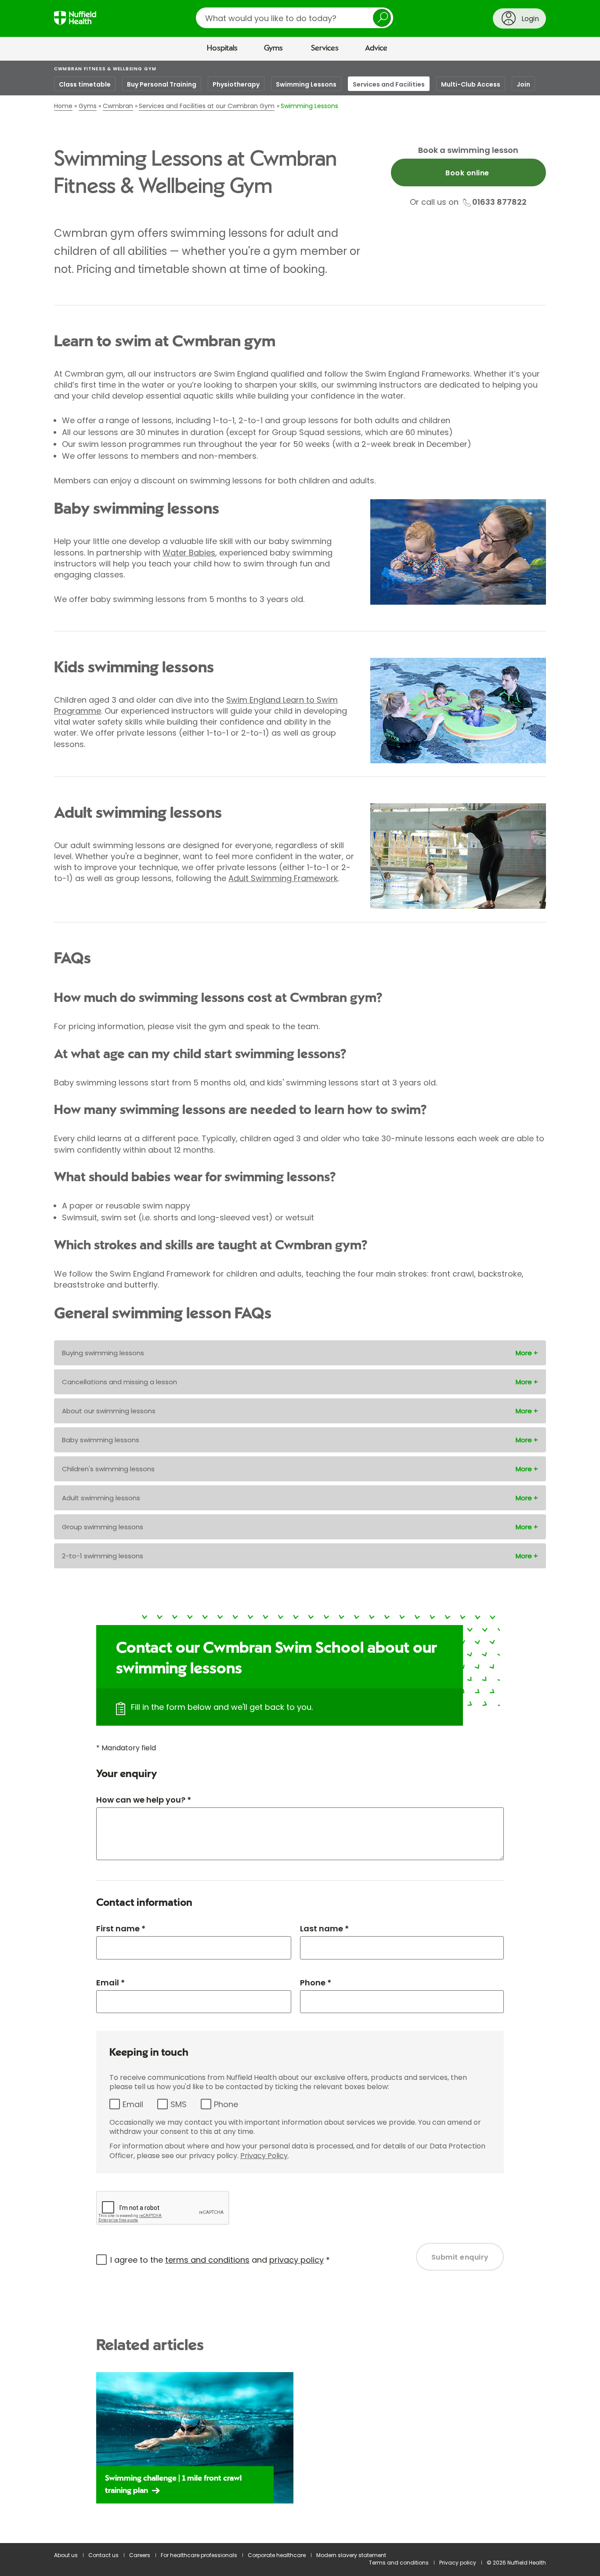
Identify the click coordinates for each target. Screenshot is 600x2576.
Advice (376, 48)
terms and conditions (207, 2260)
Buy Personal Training (162, 84)
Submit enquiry (460, 2257)
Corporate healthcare (277, 2555)
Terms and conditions (399, 2563)
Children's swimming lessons (108, 1469)
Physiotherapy (236, 84)
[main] (300, 1302)
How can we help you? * (144, 1800)
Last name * (324, 1928)
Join (523, 84)
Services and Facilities (389, 84)
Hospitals (222, 48)
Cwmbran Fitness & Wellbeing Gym (105, 69)
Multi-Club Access (471, 84)
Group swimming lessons (103, 1527)
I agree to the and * (220, 2260)
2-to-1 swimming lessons (103, 1556)
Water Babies (189, 553)
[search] (295, 18)
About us (66, 2555)
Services (325, 48)
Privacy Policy (264, 2156)
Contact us (103, 2555)
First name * (121, 1928)
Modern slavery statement (351, 2555)
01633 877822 (499, 202)
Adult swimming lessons (101, 1498)
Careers (140, 2555)
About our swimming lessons (109, 1411)
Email (133, 2104)
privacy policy (296, 2260)
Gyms (273, 48)
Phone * (316, 1983)
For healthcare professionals (199, 2555)
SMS (179, 2104)
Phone (226, 2104)
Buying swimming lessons (103, 1353)
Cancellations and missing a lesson (119, 1382)
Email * (110, 1983)
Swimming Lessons (306, 84)
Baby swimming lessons (101, 1440)
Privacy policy (458, 2563)
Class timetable (85, 84)
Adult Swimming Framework (283, 878)
